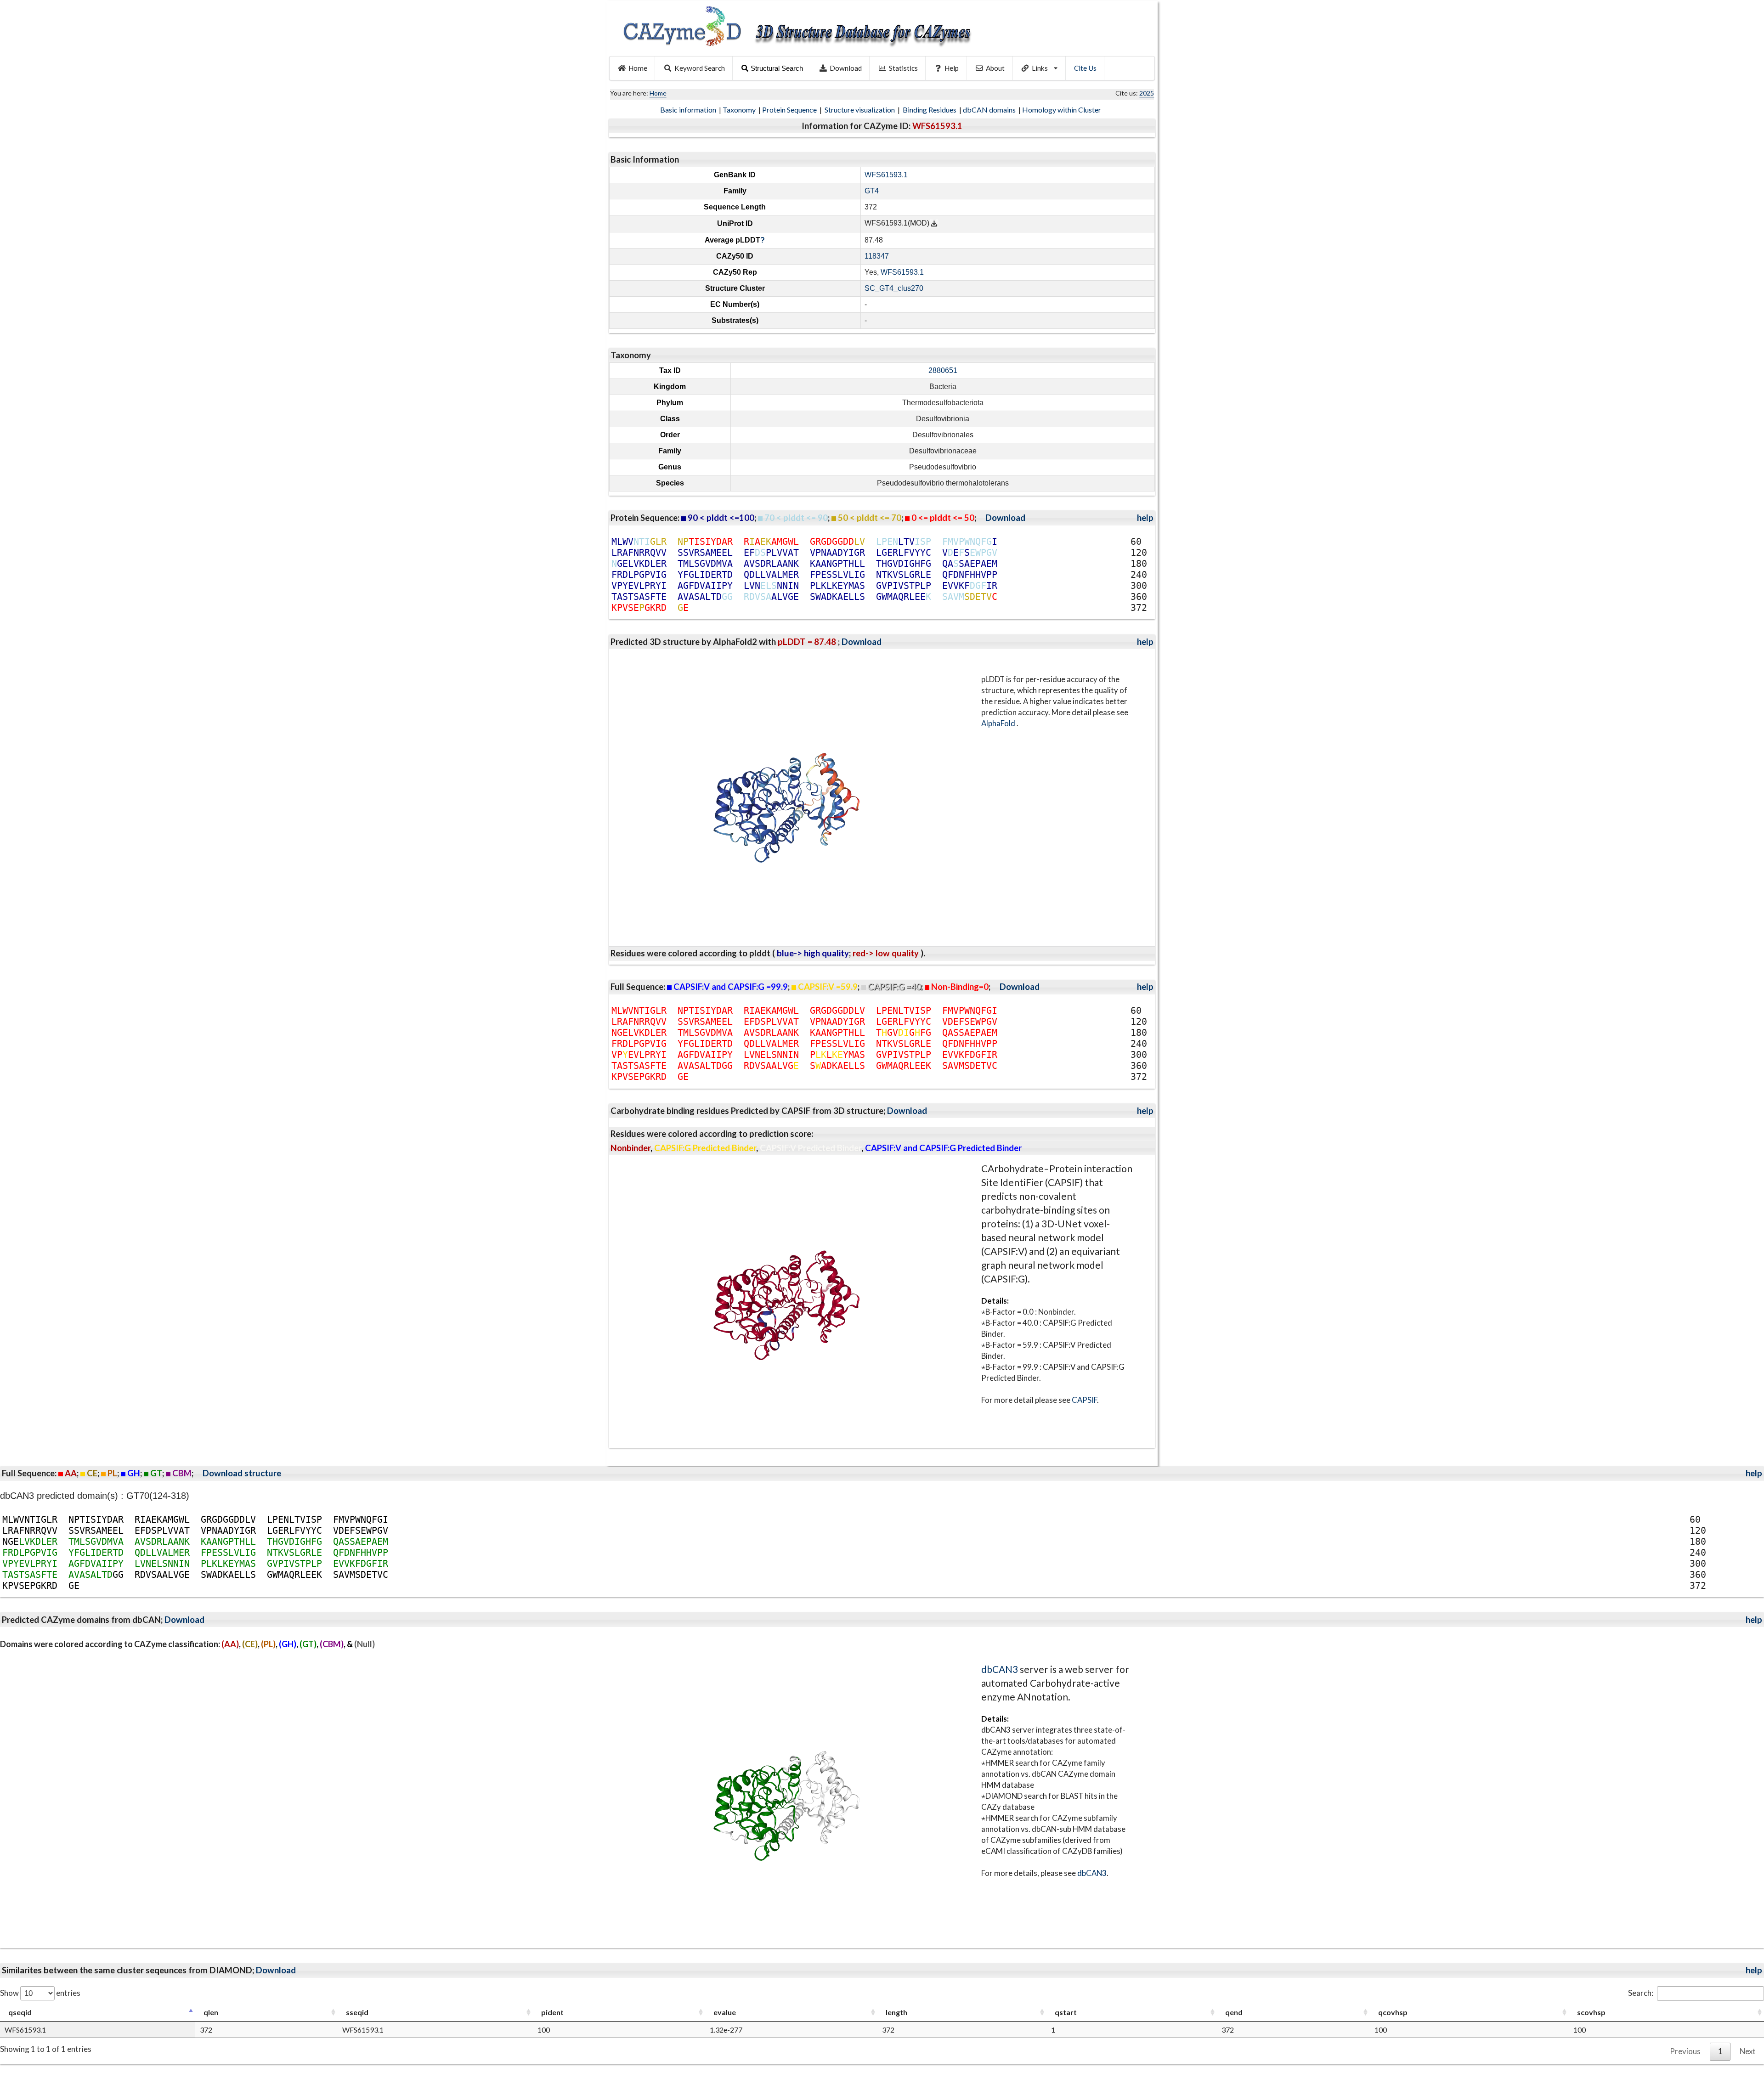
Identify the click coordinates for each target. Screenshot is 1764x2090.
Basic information (689, 110)
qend (1234, 2012)
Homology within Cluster (1062, 110)
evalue (725, 2012)
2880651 (943, 370)
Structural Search (777, 68)
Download (846, 68)
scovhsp (1591, 2012)
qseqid (20, 2012)
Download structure (242, 1473)
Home (638, 68)
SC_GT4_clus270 (894, 288)
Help (952, 68)
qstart (1066, 2012)
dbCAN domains (990, 110)
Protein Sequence (790, 110)
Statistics (903, 68)
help (1145, 518)
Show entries (40, 1993)
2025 (1147, 93)
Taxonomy (740, 110)
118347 (877, 256)
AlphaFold (999, 723)
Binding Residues (930, 110)
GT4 (872, 191)
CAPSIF (1084, 1400)
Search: (1641, 1993)
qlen (211, 2012)
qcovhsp (1393, 2012)
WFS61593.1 (886, 175)
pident (552, 2012)
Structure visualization (860, 110)
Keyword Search (700, 68)
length (896, 2012)
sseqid (357, 2012)
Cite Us (1085, 68)
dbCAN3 (1000, 1669)
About (995, 68)
